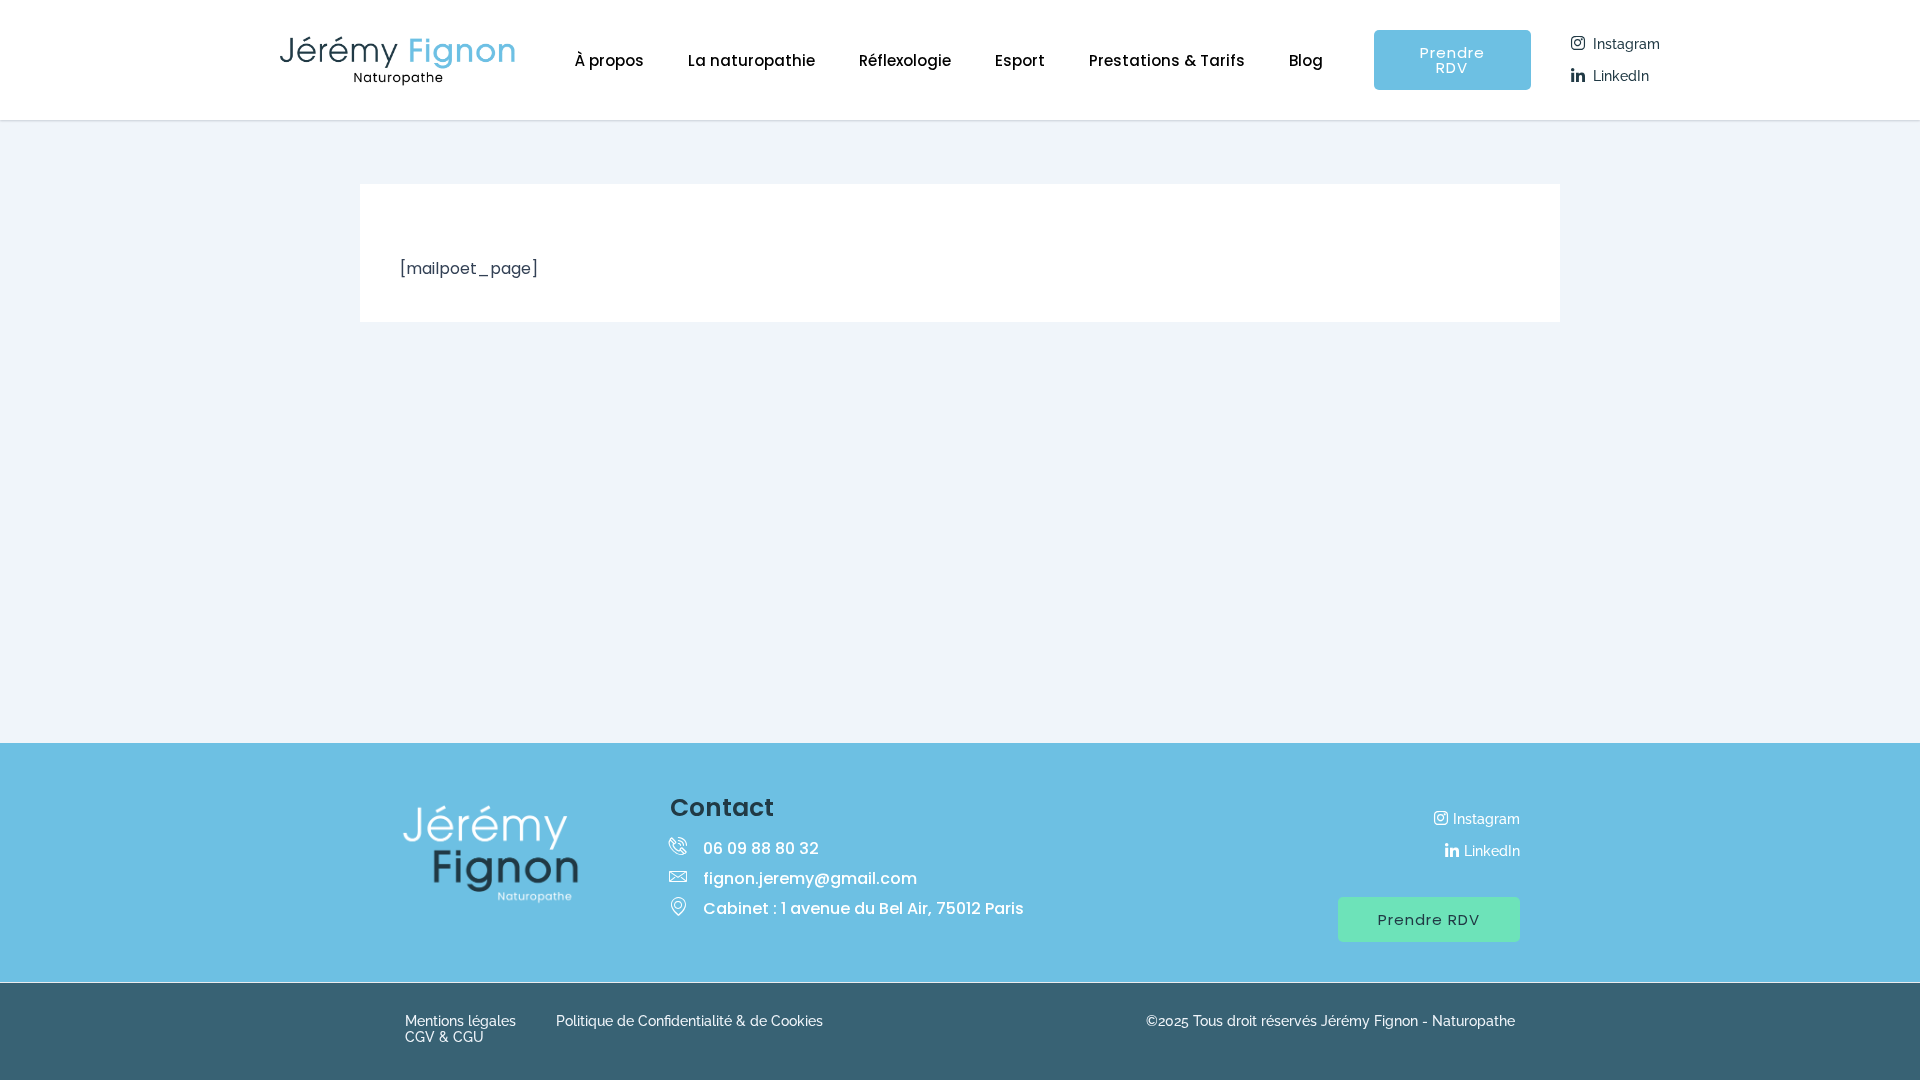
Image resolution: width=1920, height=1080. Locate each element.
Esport (1020, 60)
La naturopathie (751, 60)
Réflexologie (905, 60)
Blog (1306, 60)
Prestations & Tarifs (1167, 60)
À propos (609, 60)
